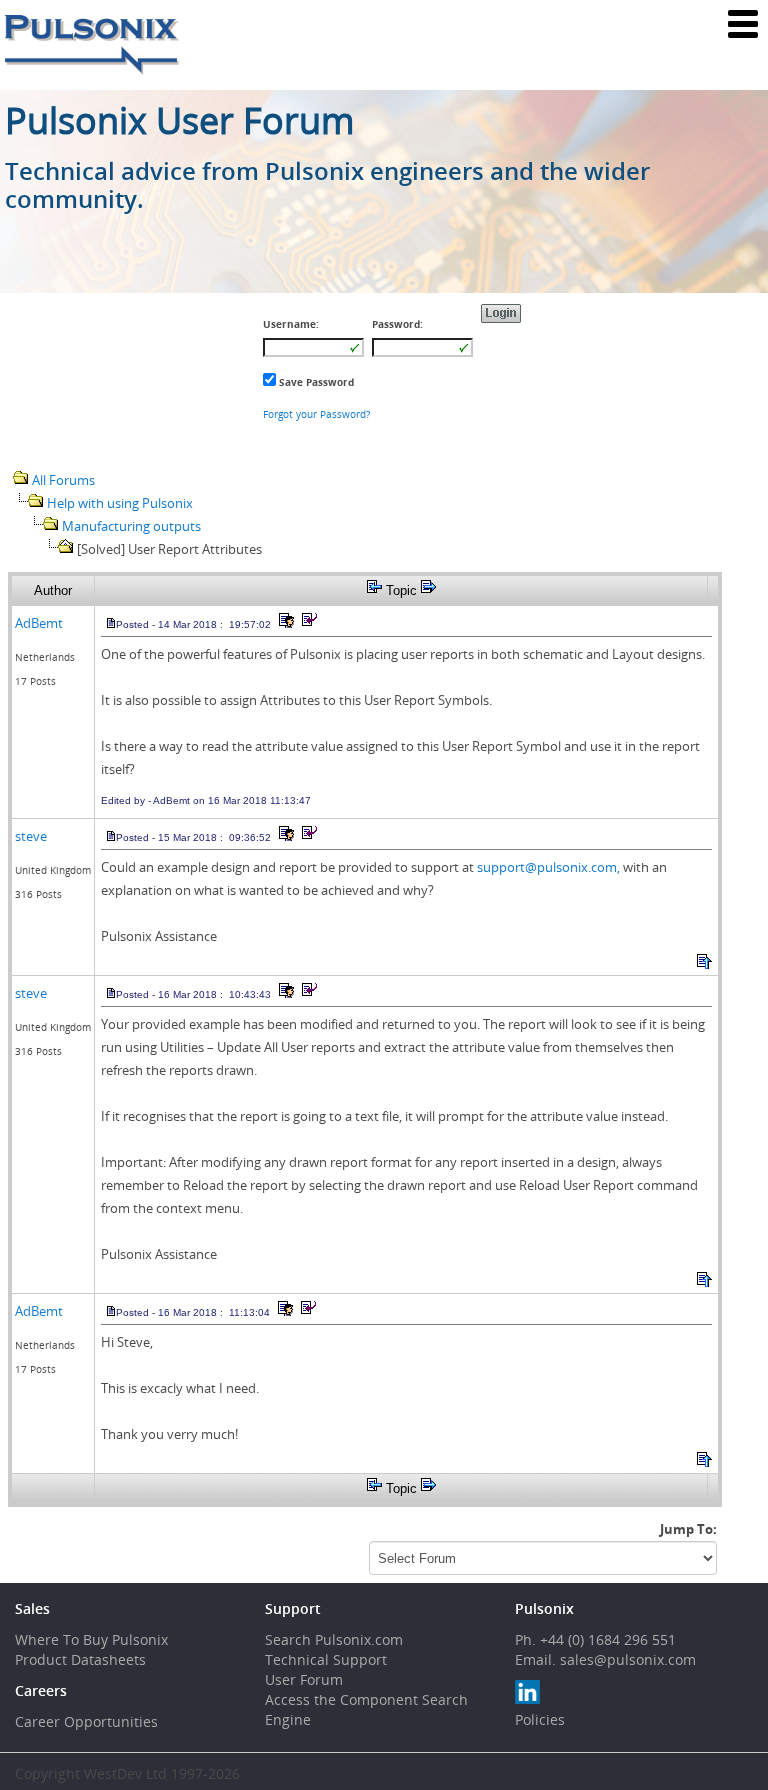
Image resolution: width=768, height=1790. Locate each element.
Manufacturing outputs (131, 526)
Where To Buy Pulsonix (91, 1639)
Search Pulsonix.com (334, 1639)
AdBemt (39, 623)
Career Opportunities (86, 1721)
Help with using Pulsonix (120, 503)
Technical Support (326, 1659)
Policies (540, 1719)
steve (31, 836)
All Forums (63, 480)
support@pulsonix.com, (548, 867)
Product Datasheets (80, 1659)
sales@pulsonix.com (628, 1659)
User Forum (304, 1679)
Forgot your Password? (316, 414)
